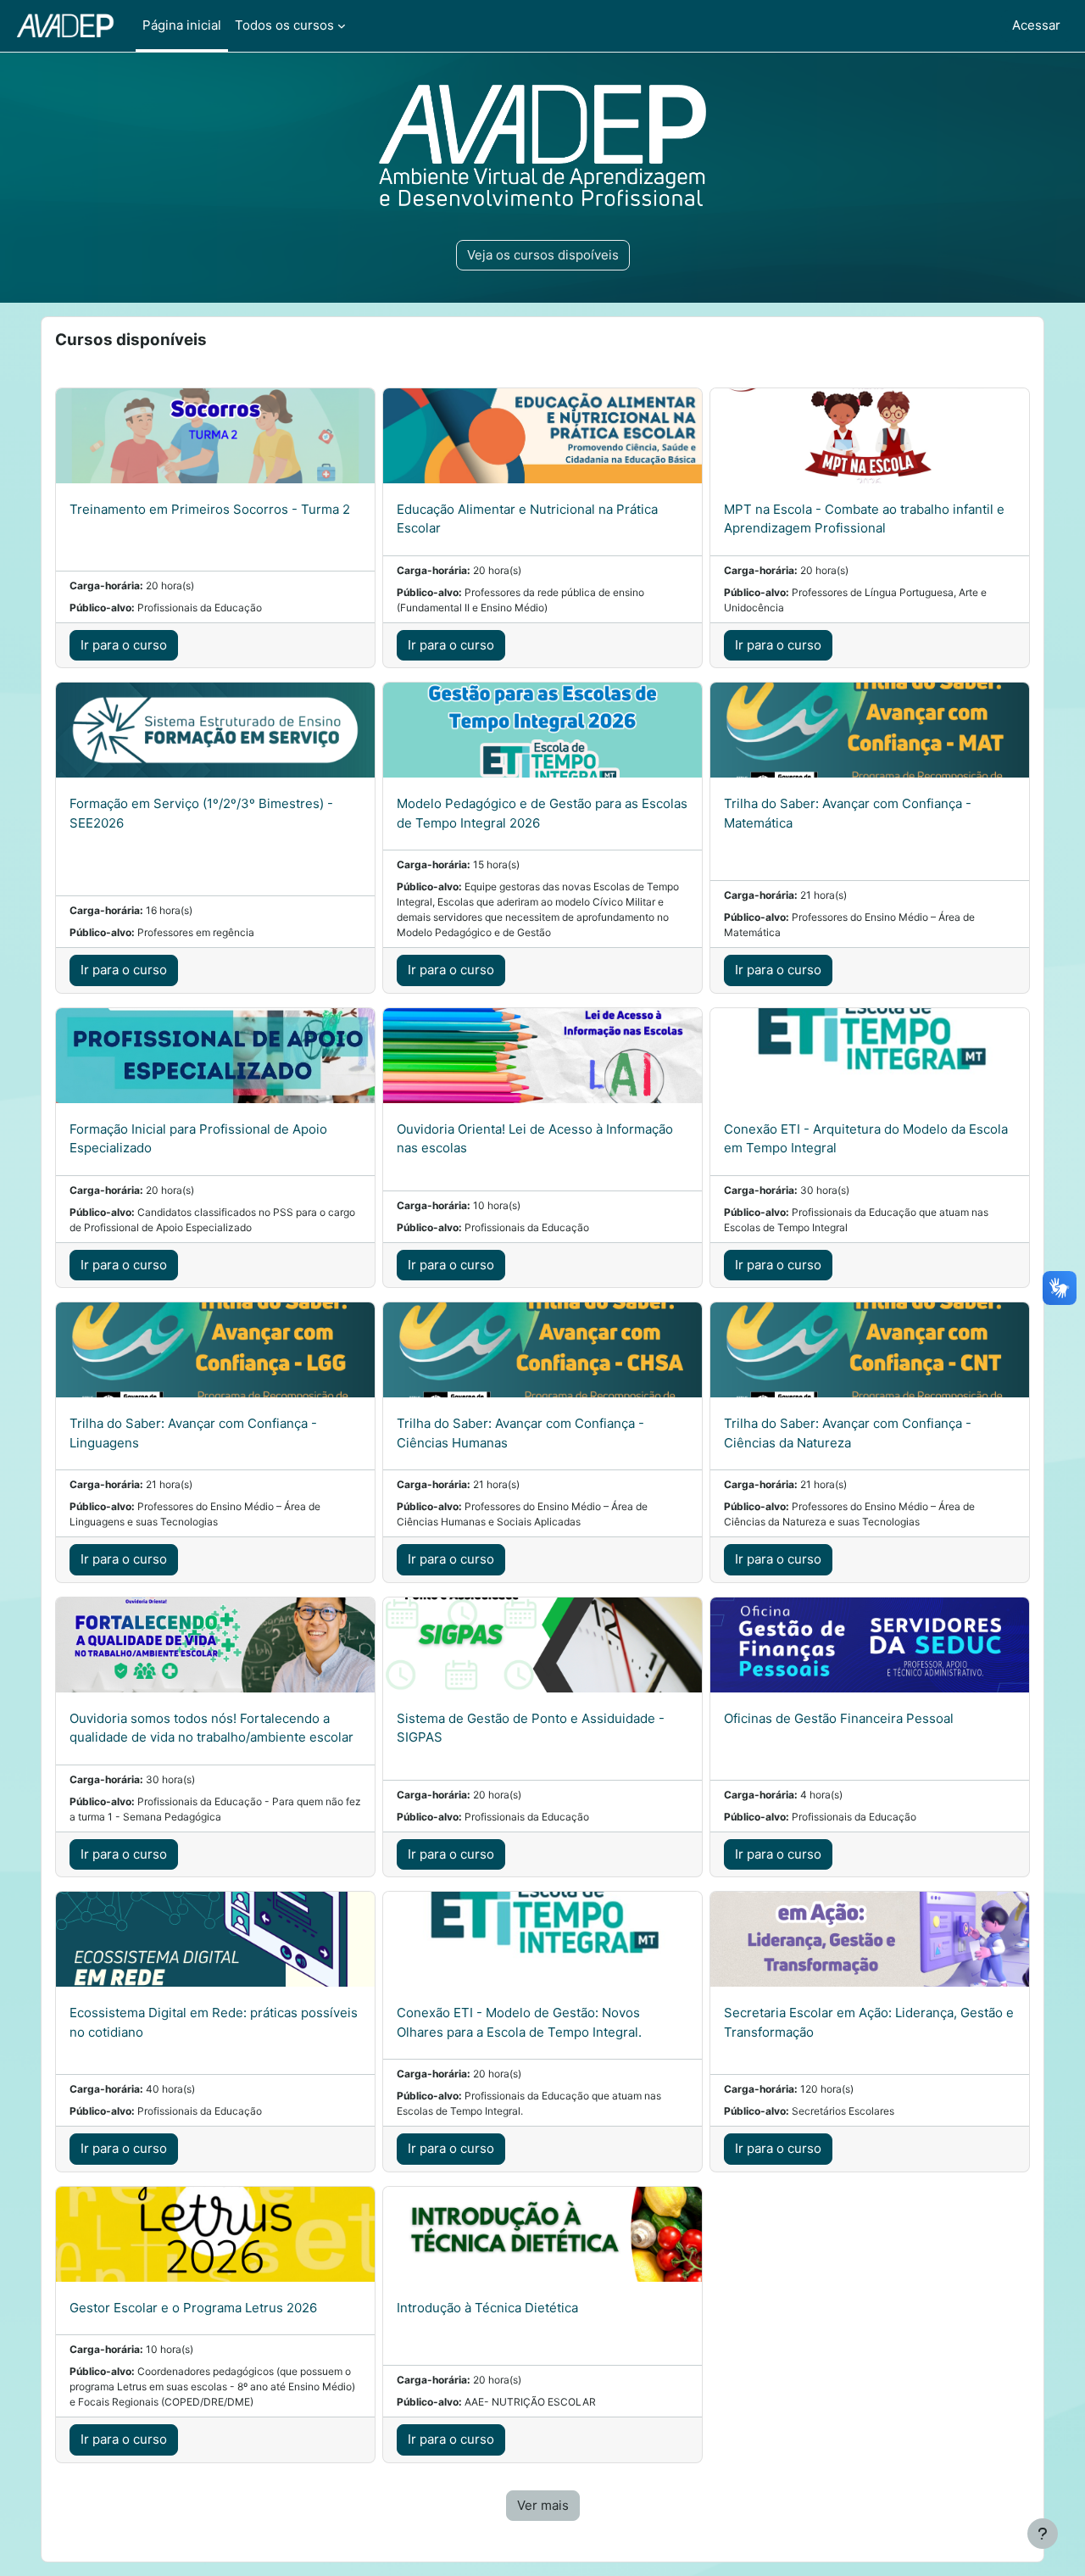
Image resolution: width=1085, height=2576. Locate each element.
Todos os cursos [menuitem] (284, 25)
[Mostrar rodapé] (1043, 2534)
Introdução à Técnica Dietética (487, 2308)
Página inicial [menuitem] (182, 25)
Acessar (1036, 25)
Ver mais (543, 2505)
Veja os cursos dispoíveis (543, 255)
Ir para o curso (124, 645)
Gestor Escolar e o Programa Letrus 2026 (193, 2308)
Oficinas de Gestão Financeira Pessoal (839, 1718)
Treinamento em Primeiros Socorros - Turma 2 (210, 509)
